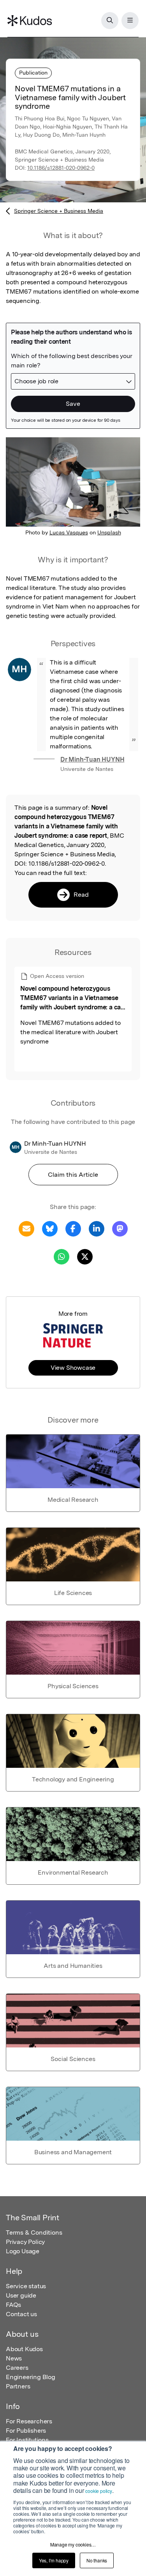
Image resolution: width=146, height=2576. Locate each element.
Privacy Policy (25, 2242)
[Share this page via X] (85, 1256)
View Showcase (73, 1368)
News (14, 2358)
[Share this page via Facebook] (73, 1228)
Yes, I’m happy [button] (54, 2560)
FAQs (13, 2305)
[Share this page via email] (26, 1228)
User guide (21, 2295)
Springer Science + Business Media (59, 211)
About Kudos (24, 2349)
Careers (17, 2368)
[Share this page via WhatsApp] (62, 1256)
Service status (26, 2286)
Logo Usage (23, 2251)
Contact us (21, 2314)
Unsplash (109, 532)
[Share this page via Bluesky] (50, 1228)
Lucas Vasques (69, 532)
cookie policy (99, 2491)
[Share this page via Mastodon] (120, 1228)
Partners (18, 2386)
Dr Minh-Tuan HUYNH (92, 759)
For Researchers (29, 2421)
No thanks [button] (97, 2560)
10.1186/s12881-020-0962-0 (61, 168)
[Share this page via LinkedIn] (97, 1228)
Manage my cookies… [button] (73, 2544)
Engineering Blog (31, 2377)
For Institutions (27, 2440)
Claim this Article (73, 1175)
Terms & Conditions (34, 2232)
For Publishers (26, 2431)
